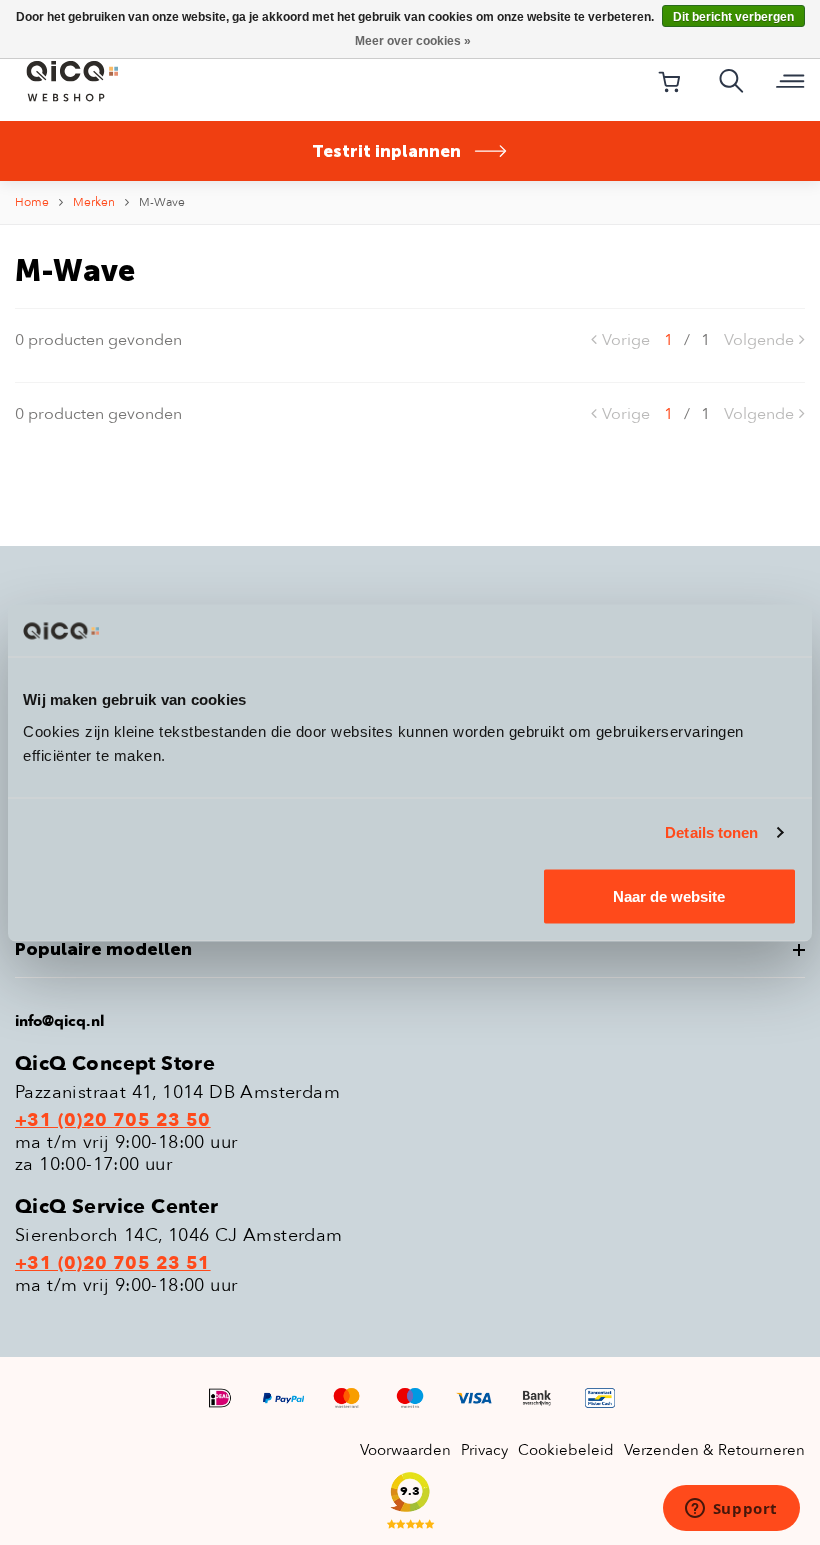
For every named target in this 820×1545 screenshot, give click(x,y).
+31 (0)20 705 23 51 (113, 1264)
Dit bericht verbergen (733, 17)
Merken (94, 202)
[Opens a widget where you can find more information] (731, 1510)
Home (32, 202)
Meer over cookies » (413, 41)
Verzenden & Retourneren (714, 1450)
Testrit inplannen (386, 151)
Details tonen (711, 832)
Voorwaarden (405, 1450)
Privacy (484, 1450)
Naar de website (669, 895)
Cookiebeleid (566, 1450)
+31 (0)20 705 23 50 (113, 1121)
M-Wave (162, 202)
